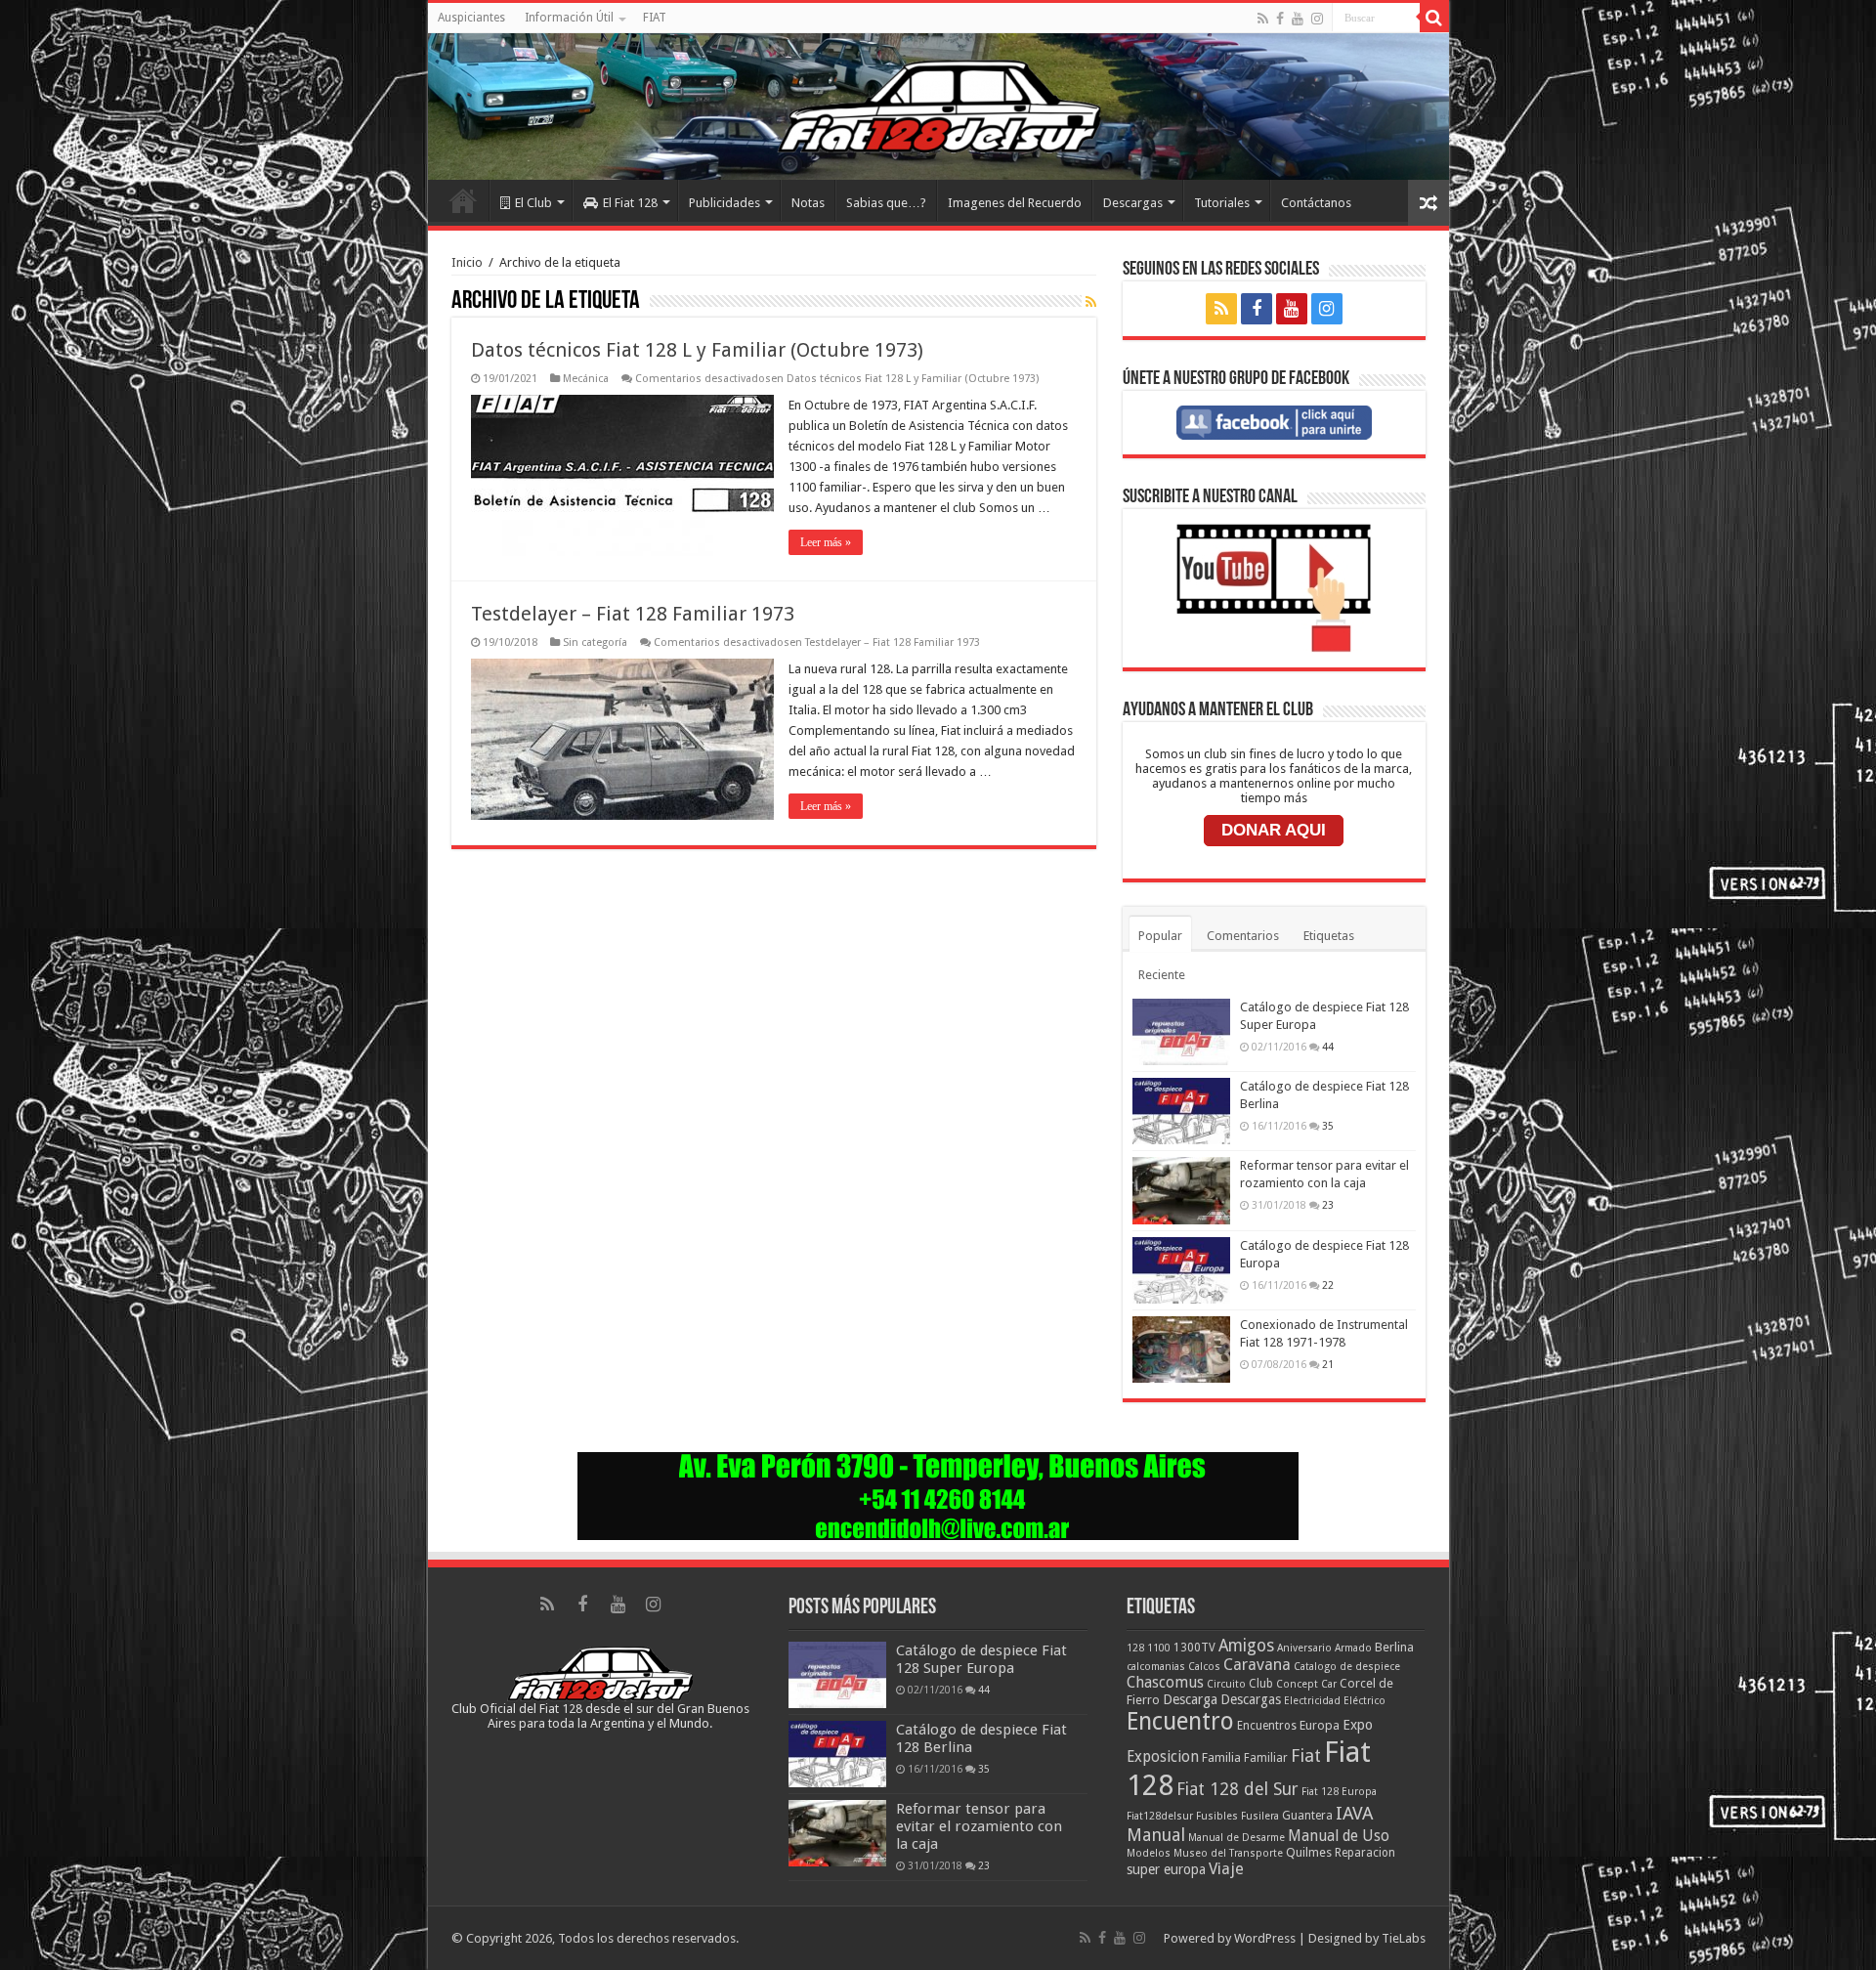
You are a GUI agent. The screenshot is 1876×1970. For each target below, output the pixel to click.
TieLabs (1404, 1938)
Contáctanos (1316, 203)
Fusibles (1217, 1816)
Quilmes (1309, 1852)
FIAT (655, 18)
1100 (1159, 1648)
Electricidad (1312, 1701)
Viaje (1226, 1869)
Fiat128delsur (1160, 1816)
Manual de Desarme (1236, 1838)
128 (1135, 1648)
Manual (1156, 1835)
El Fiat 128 (630, 203)
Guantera (1307, 1816)
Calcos (1204, 1667)
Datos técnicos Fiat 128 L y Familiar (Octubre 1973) (697, 350)
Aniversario (1304, 1648)
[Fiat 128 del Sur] (938, 107)
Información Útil (569, 18)
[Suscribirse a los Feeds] (1091, 302)
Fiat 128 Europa (1339, 1792)
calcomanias (1156, 1667)
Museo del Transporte (1228, 1853)
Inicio (463, 200)
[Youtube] (1298, 19)
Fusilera (1260, 1816)
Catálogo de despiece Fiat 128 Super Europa (981, 1659)
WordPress (1265, 1938)
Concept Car (1306, 1684)
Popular (1160, 936)
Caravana (1257, 1665)
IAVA (1354, 1813)
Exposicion (1163, 1757)
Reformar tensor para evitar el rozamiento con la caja (979, 1826)
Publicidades (725, 203)
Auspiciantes (471, 18)
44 (1328, 1047)
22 (1328, 1285)
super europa (1166, 1869)
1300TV (1194, 1648)
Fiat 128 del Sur (1237, 1789)
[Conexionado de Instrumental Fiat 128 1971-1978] (1181, 1349)
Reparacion (1365, 1853)
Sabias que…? (886, 203)
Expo (1358, 1725)
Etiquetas (1329, 936)
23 (1328, 1205)
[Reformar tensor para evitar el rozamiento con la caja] (1181, 1190)
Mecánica (586, 379)
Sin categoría (595, 642)
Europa (1320, 1725)
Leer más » (826, 542)
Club (1261, 1684)
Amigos (1246, 1646)
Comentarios (1243, 936)
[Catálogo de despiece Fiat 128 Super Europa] (1181, 1032)
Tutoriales (1222, 203)
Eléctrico (1364, 1701)
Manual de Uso (1339, 1836)
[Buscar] (1434, 18)
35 (1328, 1126)
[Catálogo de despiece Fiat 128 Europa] (1181, 1270)
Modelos (1149, 1853)
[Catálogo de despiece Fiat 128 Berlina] (1181, 1111)
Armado (1353, 1648)
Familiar (1266, 1758)
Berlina (1394, 1647)
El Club (533, 203)
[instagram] (1317, 19)
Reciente (1162, 975)
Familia (1221, 1757)
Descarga (1190, 1699)
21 (1328, 1364)
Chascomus (1165, 1683)
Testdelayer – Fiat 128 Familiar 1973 (633, 614)
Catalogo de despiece (1347, 1667)
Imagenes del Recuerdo (1015, 203)
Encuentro (1180, 1721)
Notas (808, 203)
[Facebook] (1280, 19)
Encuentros (1267, 1726)
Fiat (1306, 1756)
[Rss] (1263, 19)
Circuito (1226, 1684)
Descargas (1133, 203)
